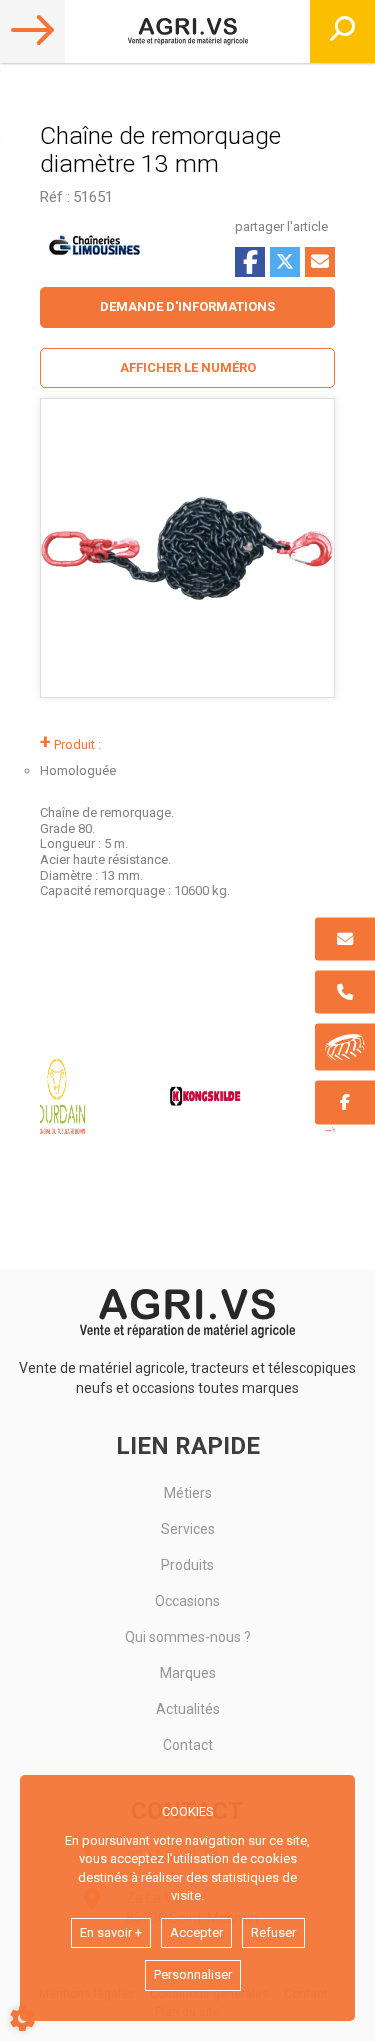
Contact (188, 1745)
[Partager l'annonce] (320, 262)
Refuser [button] (273, 1932)
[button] (187, 368)
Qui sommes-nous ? (188, 1637)
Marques (188, 1673)
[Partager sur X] (285, 262)
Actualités (188, 1709)
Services (188, 1529)
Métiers (188, 1493)
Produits (187, 1565)
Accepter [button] (196, 1932)
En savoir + (111, 1932)
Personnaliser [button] (193, 1974)
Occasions (187, 1601)
